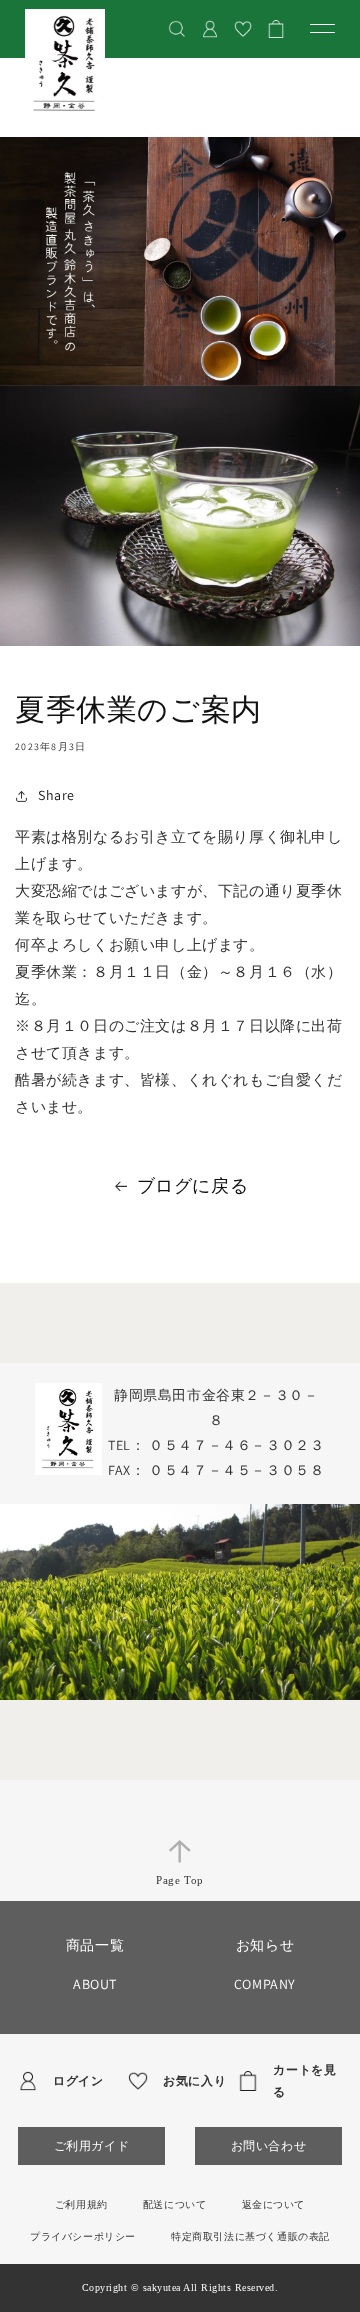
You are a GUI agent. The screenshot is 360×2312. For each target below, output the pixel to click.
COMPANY (265, 1984)
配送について (175, 2204)
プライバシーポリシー (83, 2236)
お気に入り (194, 2080)
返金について (274, 2204)
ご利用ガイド (92, 2145)
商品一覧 (95, 1945)
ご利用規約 (81, 2204)
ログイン (78, 2080)
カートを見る (304, 2080)
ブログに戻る (193, 1185)
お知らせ (265, 1945)
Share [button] (56, 795)
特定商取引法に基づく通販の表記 (250, 2236)
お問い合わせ (269, 2145)
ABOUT (95, 1984)
